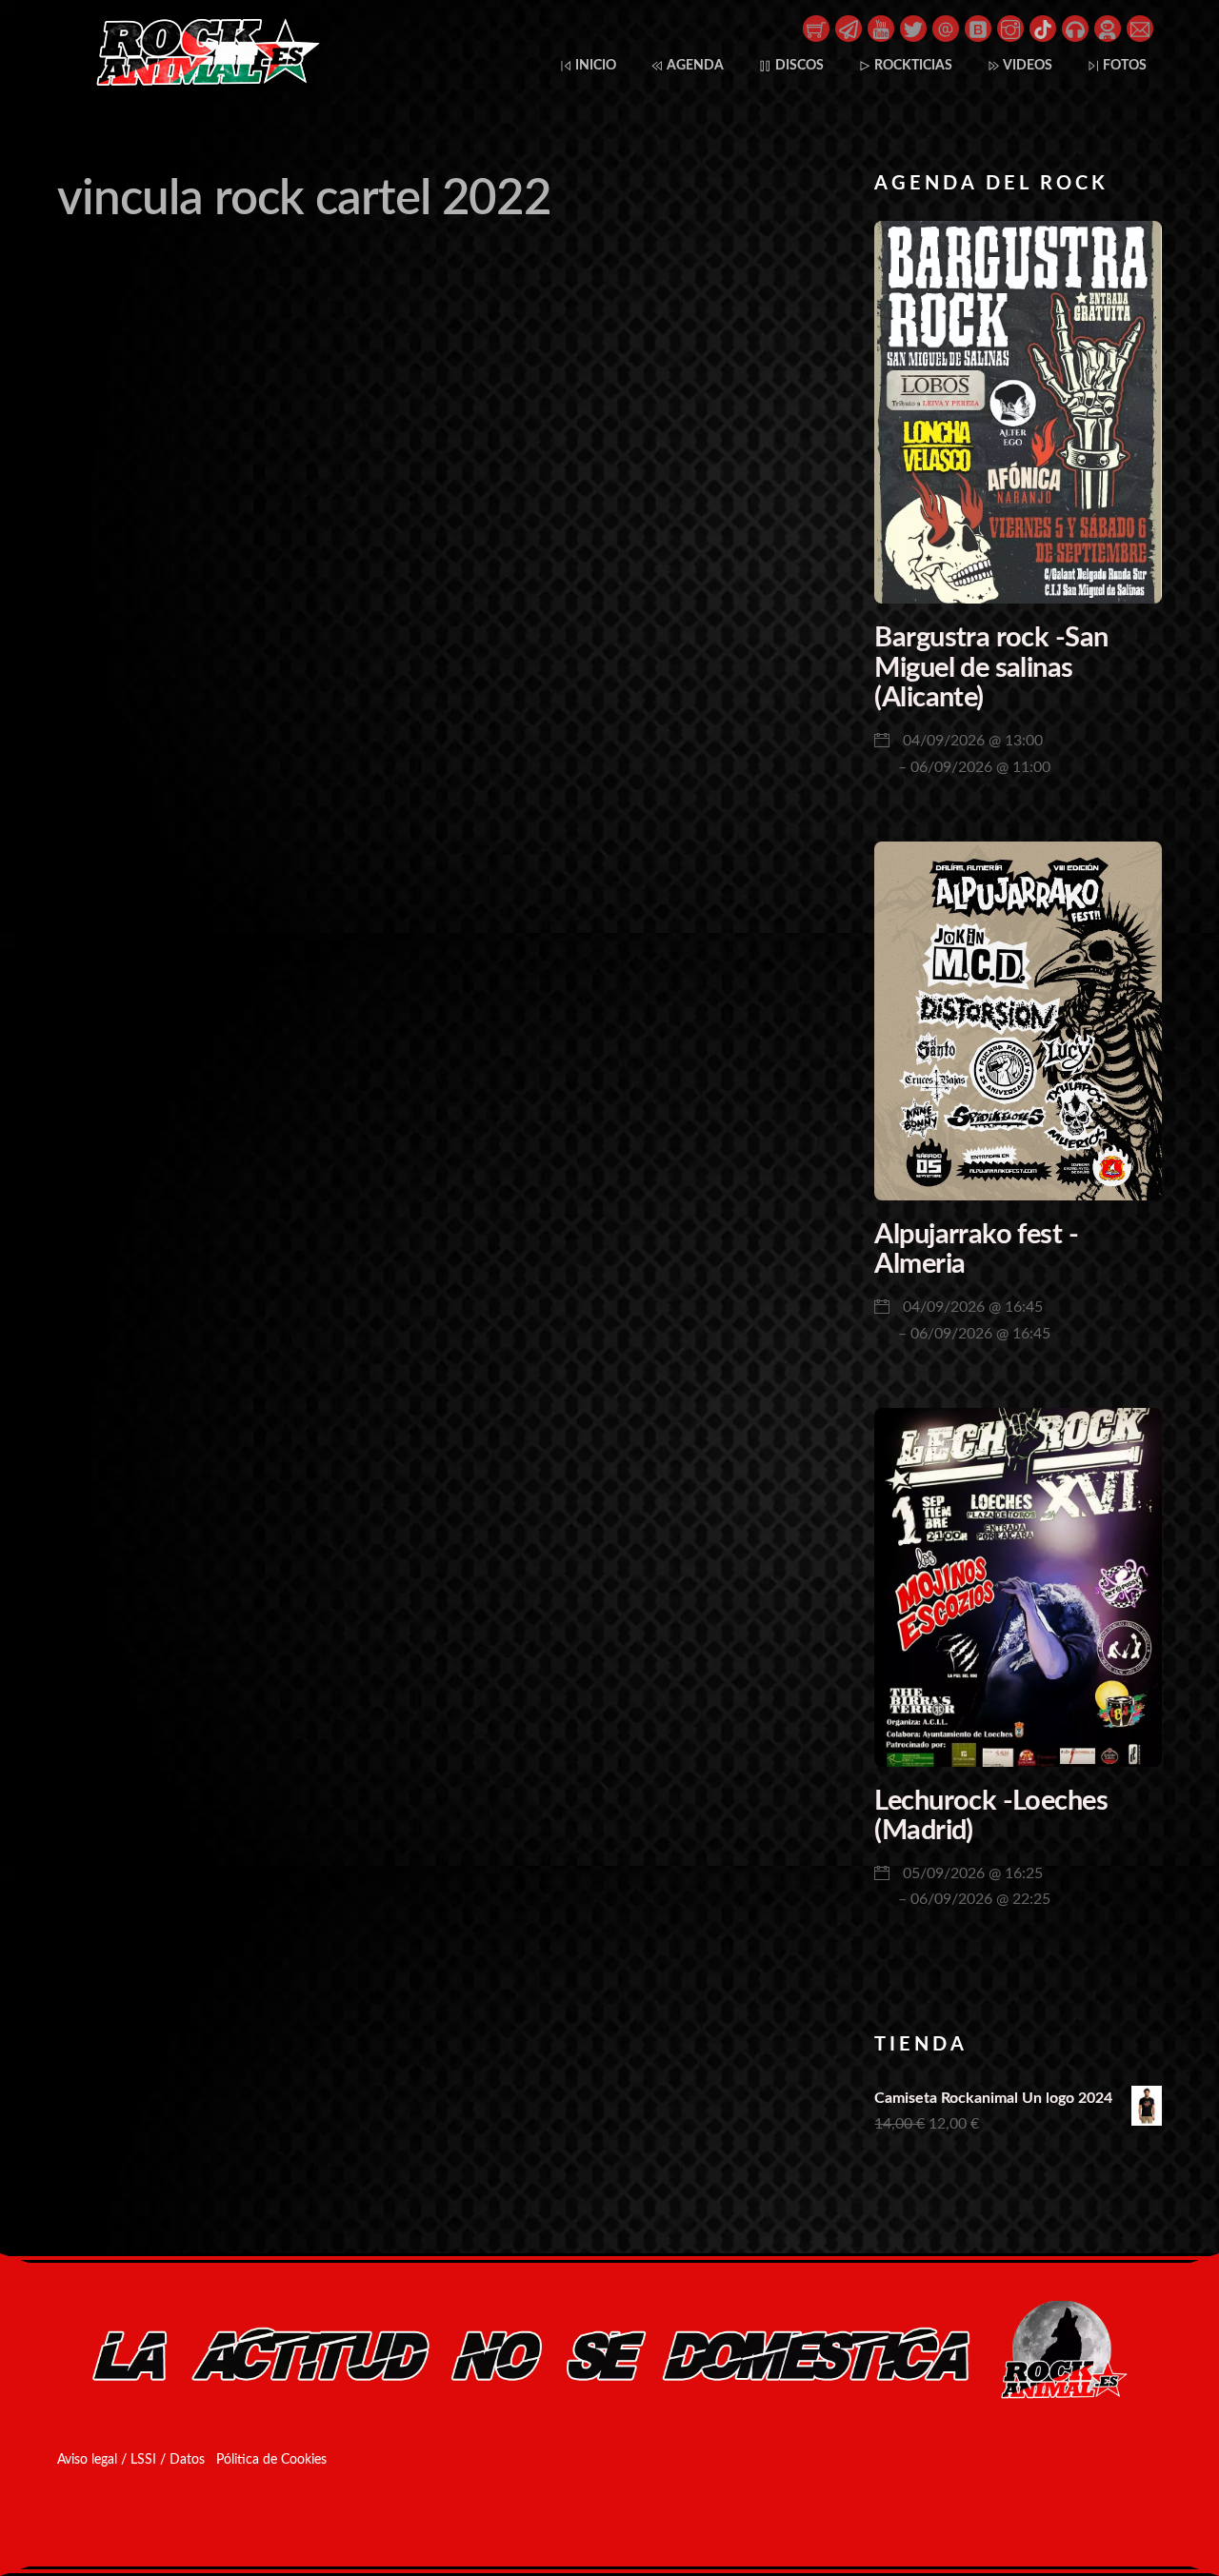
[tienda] (816, 28)
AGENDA (694, 65)
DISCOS (798, 65)
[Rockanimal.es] (200, 82)
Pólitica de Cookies (271, 2460)
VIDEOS (1027, 65)
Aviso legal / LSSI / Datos (131, 2460)
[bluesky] (978, 28)
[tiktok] (1043, 28)
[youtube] (881, 28)
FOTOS (1123, 65)
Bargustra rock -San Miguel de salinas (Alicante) (991, 668)
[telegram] (849, 28)
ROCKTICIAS (912, 65)
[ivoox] (1075, 28)
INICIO (594, 65)
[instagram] (1010, 28)
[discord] (1108, 28)
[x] (913, 28)
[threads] (946, 28)
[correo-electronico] (1140, 28)
